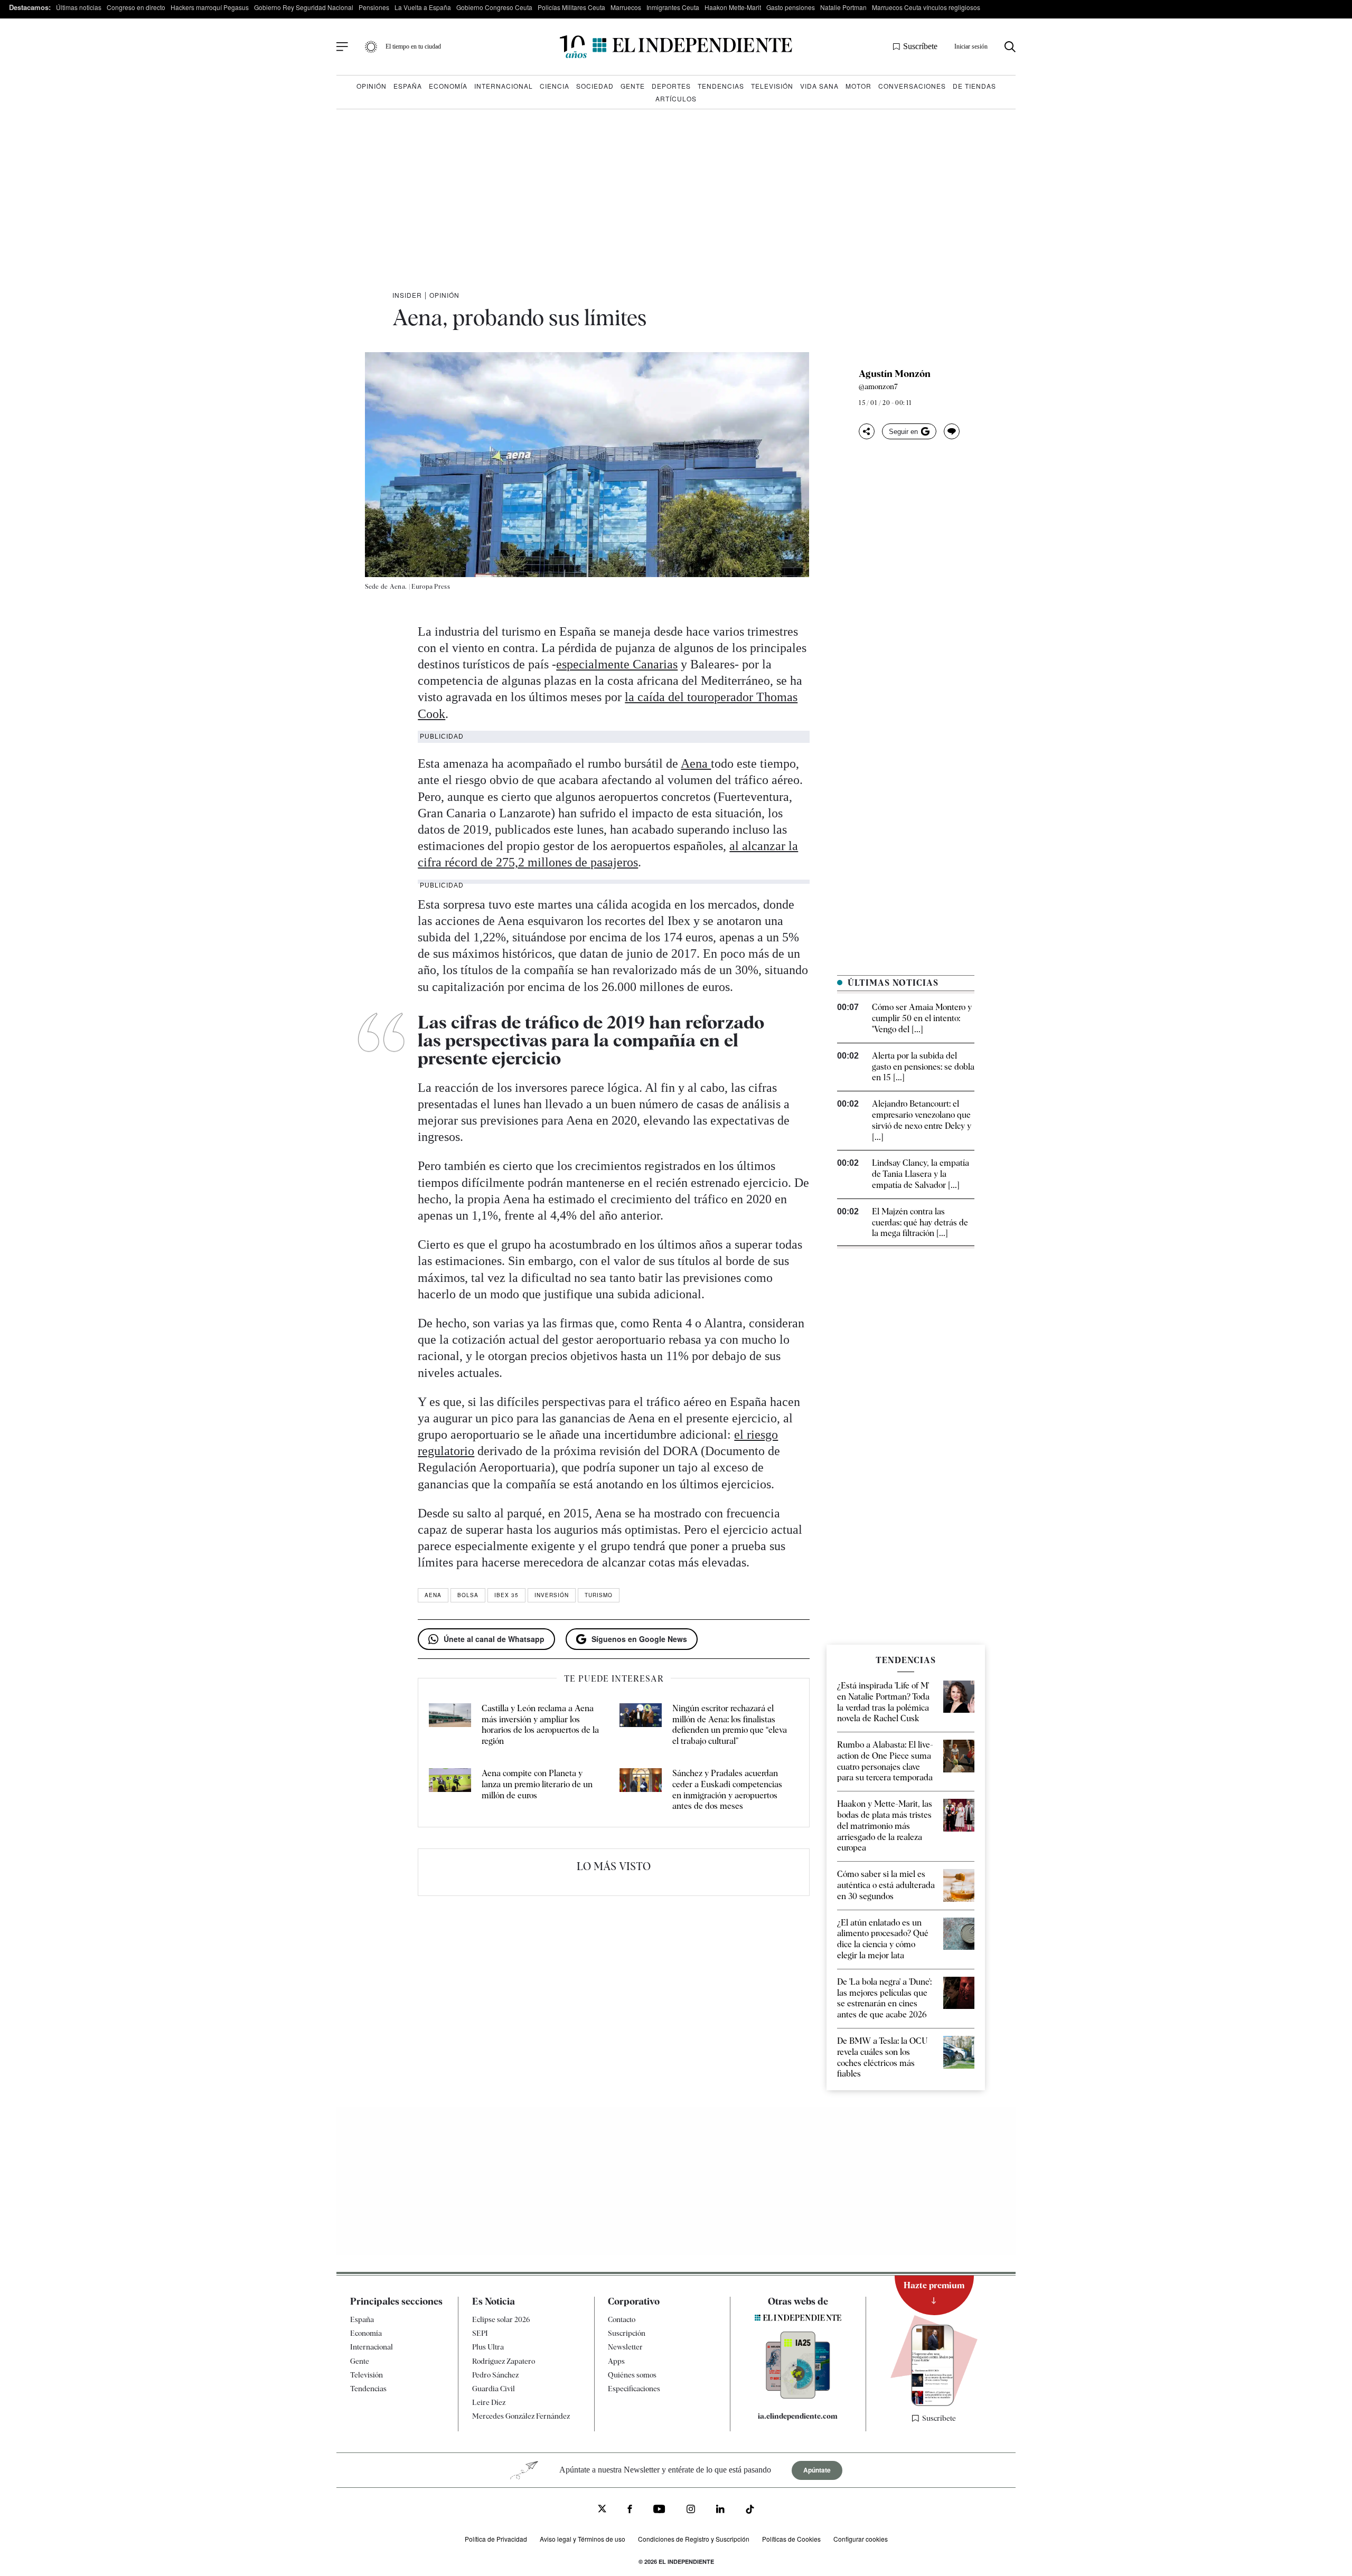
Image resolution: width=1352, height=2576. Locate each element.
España (408, 86)
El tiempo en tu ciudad (413, 46)
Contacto (622, 2319)
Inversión (552, 1595)
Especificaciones (634, 2389)
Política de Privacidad (496, 2539)
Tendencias (721, 86)
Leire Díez (489, 2402)
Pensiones (374, 7)
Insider (407, 295)
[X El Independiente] (602, 2510)
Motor (858, 86)
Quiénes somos (632, 2375)
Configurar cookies (861, 2539)
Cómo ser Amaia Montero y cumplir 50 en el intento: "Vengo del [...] (922, 1018)
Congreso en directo (136, 7)
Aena (696, 763)
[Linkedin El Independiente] (720, 2510)
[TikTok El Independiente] (750, 2511)
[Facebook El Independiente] (630, 2510)
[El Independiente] (676, 47)
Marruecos (626, 7)
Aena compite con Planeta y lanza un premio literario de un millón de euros (537, 1784)
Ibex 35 (506, 1595)
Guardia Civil (494, 2389)
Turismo (599, 1595)
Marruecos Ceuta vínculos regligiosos (926, 7)
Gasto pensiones (791, 7)
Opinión (372, 86)
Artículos (676, 98)
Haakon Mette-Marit (733, 7)
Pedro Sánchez (495, 2375)
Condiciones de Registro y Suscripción (694, 2539)
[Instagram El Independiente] (691, 2510)
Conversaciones (912, 86)
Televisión (772, 86)
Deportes (671, 86)
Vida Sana (819, 86)
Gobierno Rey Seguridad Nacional (304, 7)
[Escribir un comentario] (952, 431)
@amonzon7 (878, 386)
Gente (633, 86)
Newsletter (625, 2347)
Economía (448, 86)
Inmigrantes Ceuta (673, 7)
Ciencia (555, 86)
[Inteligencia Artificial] (798, 2396)
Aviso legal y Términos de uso (583, 2539)
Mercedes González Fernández (521, 2417)
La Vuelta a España (423, 7)
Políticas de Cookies (791, 2539)
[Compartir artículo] (867, 431)
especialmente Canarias (617, 664)
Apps (616, 2361)
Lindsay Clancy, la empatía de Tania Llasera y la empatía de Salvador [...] (921, 1174)
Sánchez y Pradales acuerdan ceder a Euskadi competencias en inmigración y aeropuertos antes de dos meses (727, 1790)
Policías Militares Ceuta (571, 7)
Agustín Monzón (895, 374)
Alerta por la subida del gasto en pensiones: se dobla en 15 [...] (923, 1067)
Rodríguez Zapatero (504, 2361)
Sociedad (595, 86)
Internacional (504, 86)
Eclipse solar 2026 (501, 2319)
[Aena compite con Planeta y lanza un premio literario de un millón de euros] (450, 1790)
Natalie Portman (843, 7)
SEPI (480, 2333)
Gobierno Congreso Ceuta (494, 7)
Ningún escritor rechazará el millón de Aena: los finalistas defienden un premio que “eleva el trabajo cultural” (730, 1725)
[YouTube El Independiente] (659, 2510)
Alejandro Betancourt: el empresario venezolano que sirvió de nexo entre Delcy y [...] (922, 1120)
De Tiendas (974, 86)
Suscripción (627, 2333)
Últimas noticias (79, 7)
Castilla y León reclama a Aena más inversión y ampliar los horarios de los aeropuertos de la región (540, 1725)
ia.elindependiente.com (798, 2416)
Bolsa (468, 1595)
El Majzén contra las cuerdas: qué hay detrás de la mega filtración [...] (920, 1223)
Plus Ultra (488, 2347)
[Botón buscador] (1010, 47)
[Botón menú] (342, 47)
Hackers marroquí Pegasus (210, 7)
